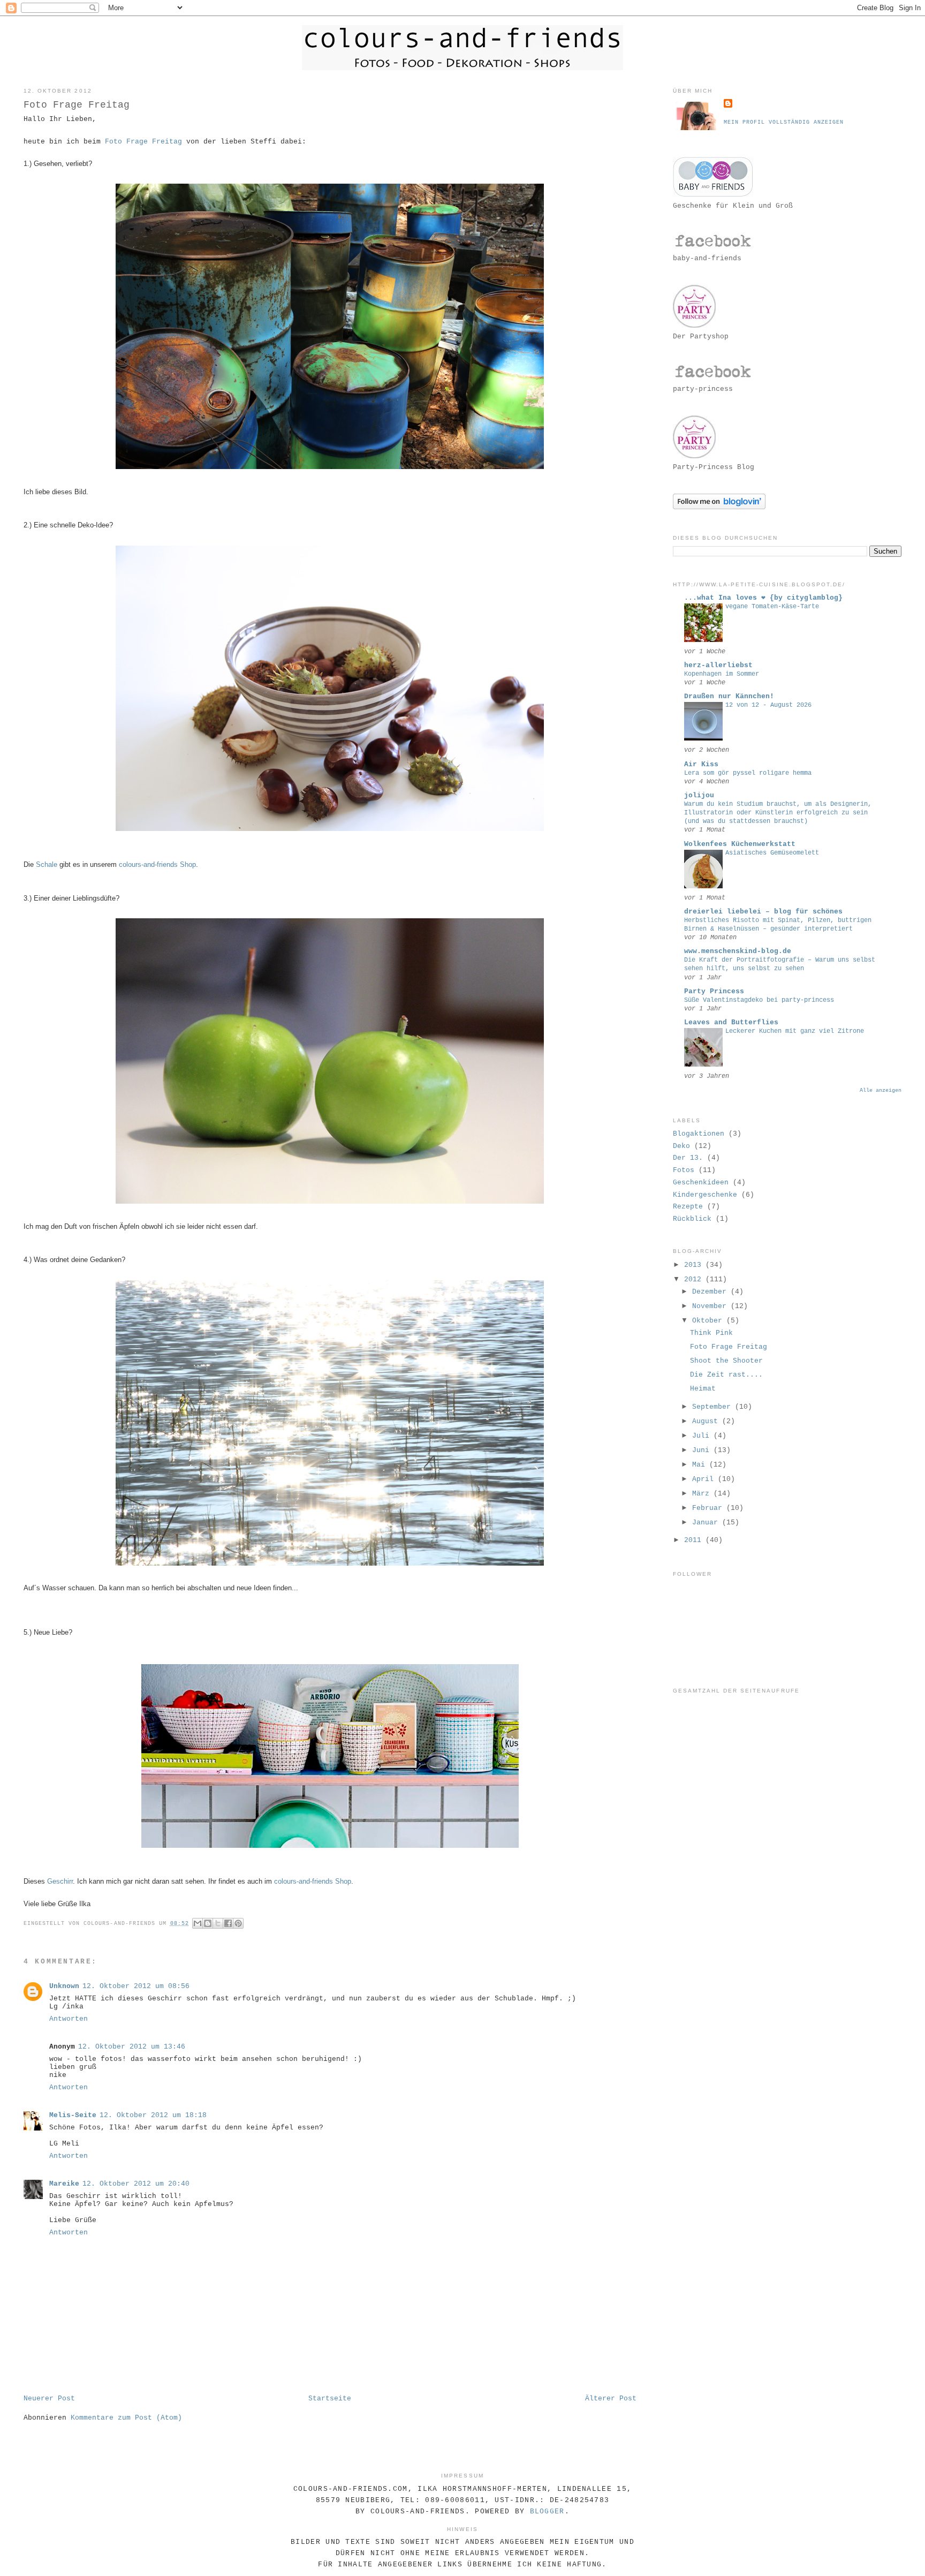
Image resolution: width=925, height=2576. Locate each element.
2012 (695, 1279)
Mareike (64, 2184)
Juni (703, 1450)
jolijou (699, 795)
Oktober (709, 1321)
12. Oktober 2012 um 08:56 (136, 1986)
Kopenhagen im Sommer (722, 674)
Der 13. (688, 1158)
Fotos (684, 1170)
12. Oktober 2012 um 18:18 (153, 2115)
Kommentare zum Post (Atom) (126, 2418)
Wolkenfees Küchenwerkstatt (740, 844)
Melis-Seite (73, 2115)
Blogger (547, 2511)
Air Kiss (701, 764)
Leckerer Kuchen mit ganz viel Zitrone (795, 1031)
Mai (701, 1465)
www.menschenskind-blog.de (738, 951)
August (707, 1421)
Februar (709, 1508)
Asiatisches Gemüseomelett (772, 853)
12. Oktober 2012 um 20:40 (136, 2184)
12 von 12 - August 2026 (768, 705)
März (703, 1494)
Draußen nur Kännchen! (729, 696)
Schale (47, 864)
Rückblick (692, 1219)
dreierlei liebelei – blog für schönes (763, 912)
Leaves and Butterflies (731, 1022)
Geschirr (60, 1881)
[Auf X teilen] (218, 1923)
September (714, 1407)
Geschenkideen (701, 1183)
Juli (703, 1436)
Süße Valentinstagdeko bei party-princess (759, 1000)
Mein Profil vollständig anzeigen (784, 122)
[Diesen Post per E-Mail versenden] (198, 1923)
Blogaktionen (699, 1134)
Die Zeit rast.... (726, 1375)
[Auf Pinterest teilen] (238, 1923)
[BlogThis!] (208, 1923)
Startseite (330, 2399)
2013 (695, 1265)
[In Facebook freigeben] (228, 1923)
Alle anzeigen (881, 1090)
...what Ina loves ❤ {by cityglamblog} (763, 598)
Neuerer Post (49, 2399)
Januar (707, 1523)
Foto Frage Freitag (143, 142)
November (711, 1306)
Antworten (69, 2019)
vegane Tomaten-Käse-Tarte (772, 607)
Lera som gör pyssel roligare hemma (748, 773)
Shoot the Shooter (726, 1361)
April (705, 1479)
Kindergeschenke (705, 1195)
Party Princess (714, 991)
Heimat (703, 1389)
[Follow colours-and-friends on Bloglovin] (719, 507)
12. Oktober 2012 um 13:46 (132, 2047)
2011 (695, 1540)
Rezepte (688, 1207)
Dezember (711, 1292)
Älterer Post (611, 2399)
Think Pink (711, 1333)
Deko (681, 1146)
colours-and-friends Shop (157, 864)
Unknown (64, 1986)
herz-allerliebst (718, 665)
